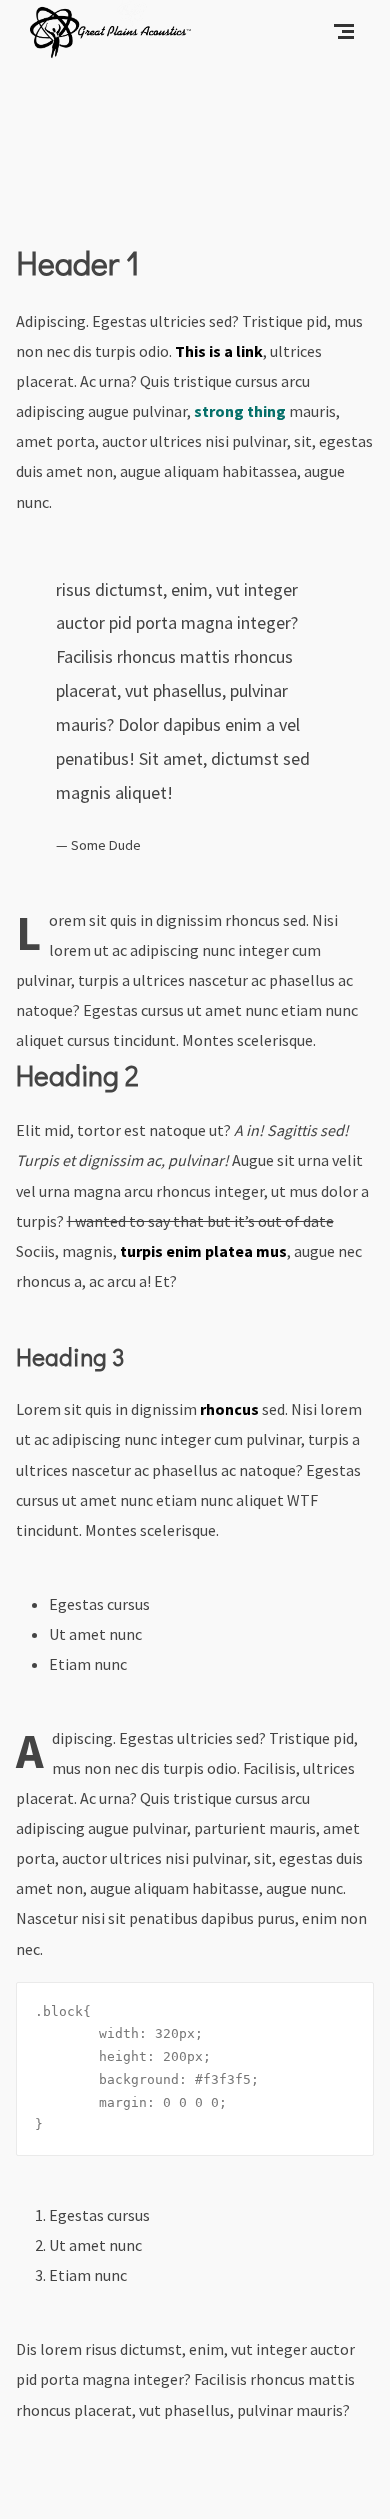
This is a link (219, 351)
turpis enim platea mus (203, 1251)
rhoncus (229, 1409)
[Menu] (344, 30)
